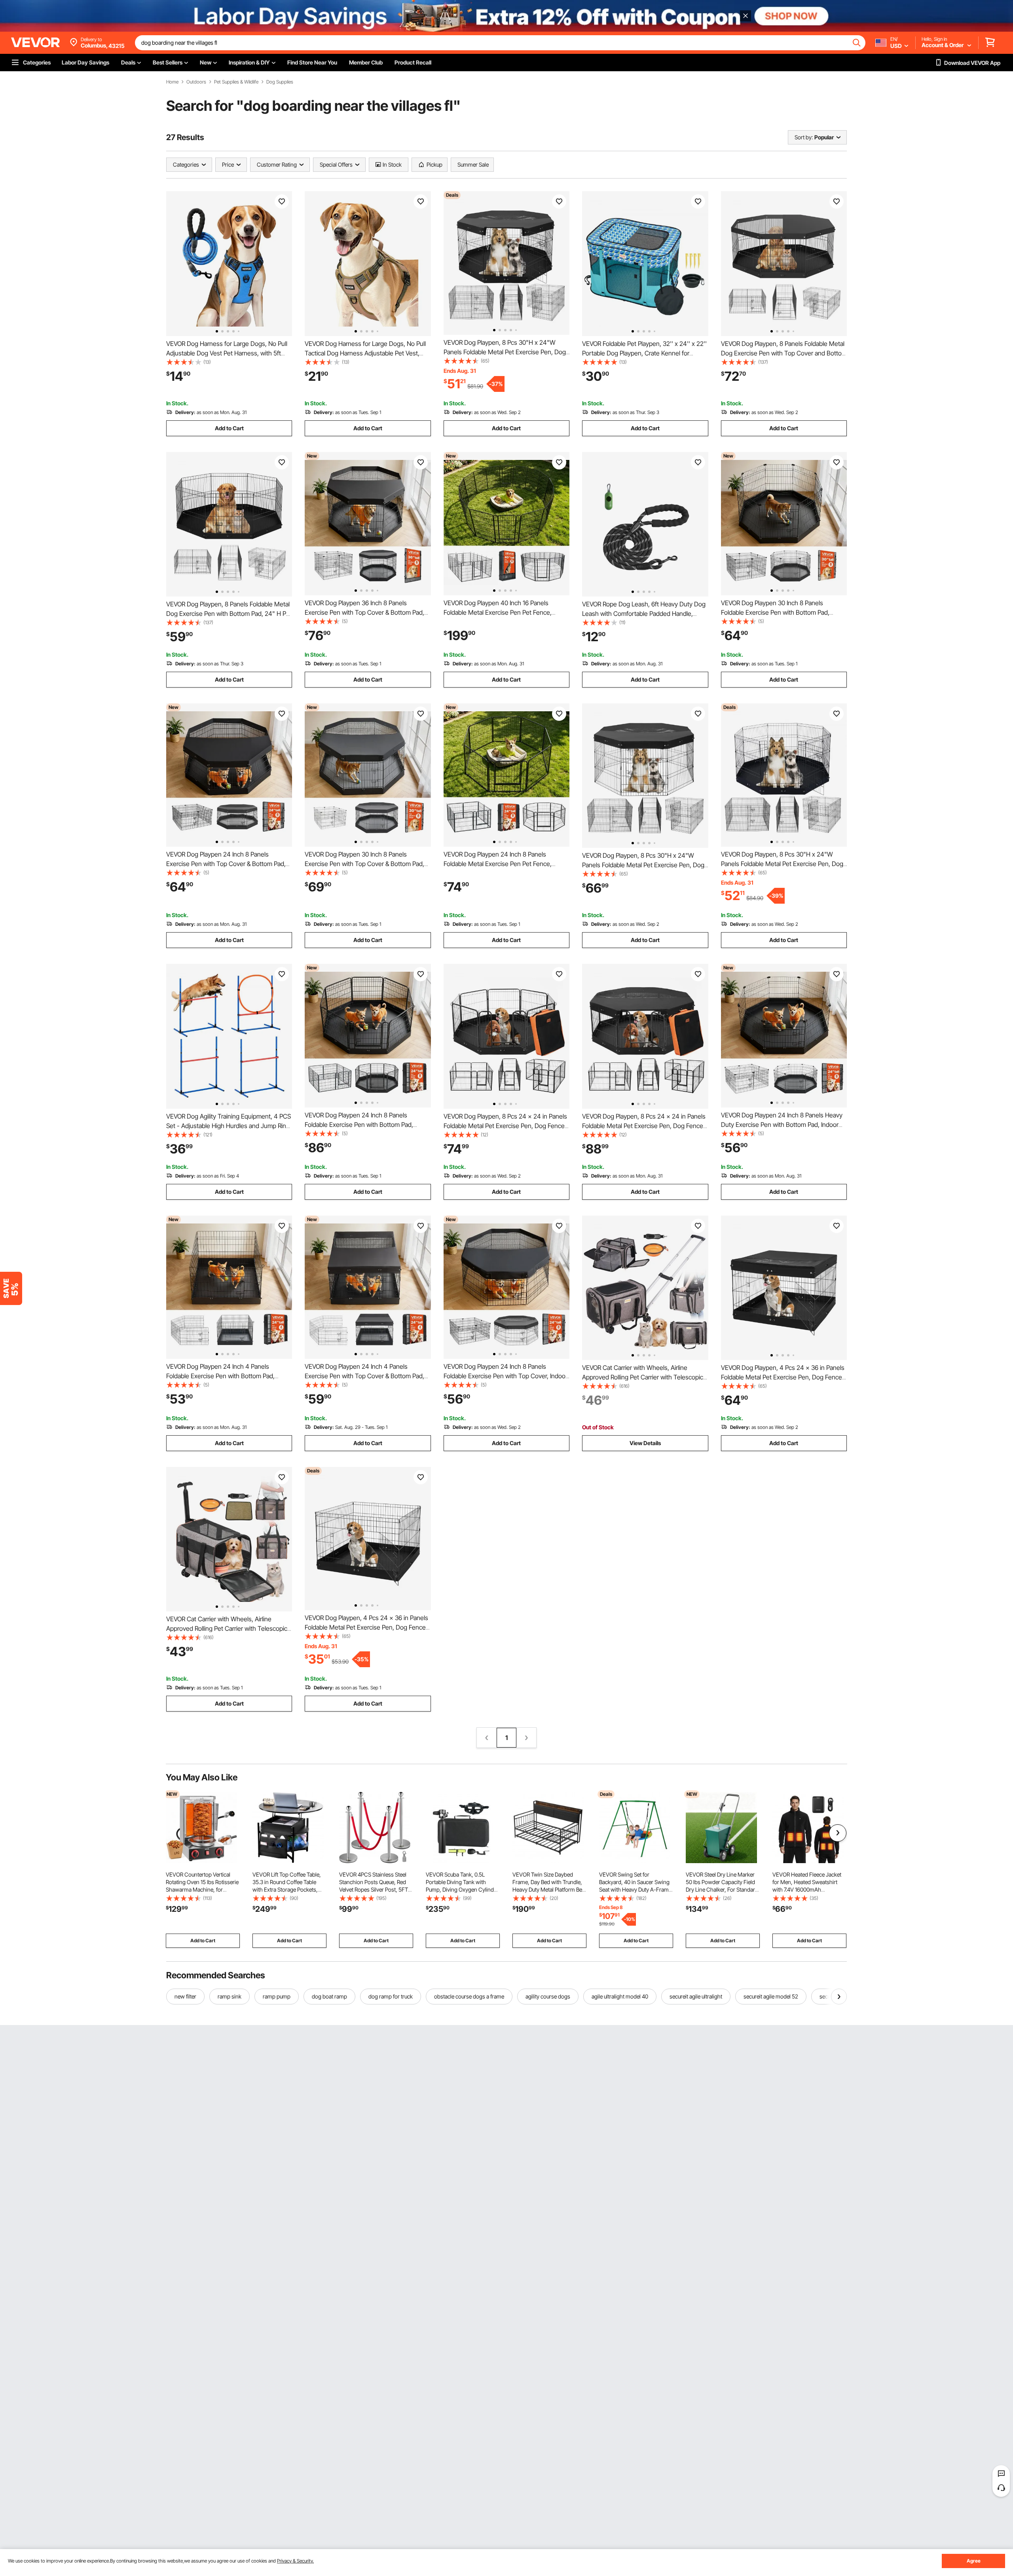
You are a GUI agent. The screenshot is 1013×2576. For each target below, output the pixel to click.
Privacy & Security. (295, 2561)
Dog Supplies (280, 82)
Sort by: (804, 137)
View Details (645, 1443)
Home (172, 82)
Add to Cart (229, 428)
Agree (974, 2561)
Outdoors (196, 82)
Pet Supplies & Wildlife (236, 82)
